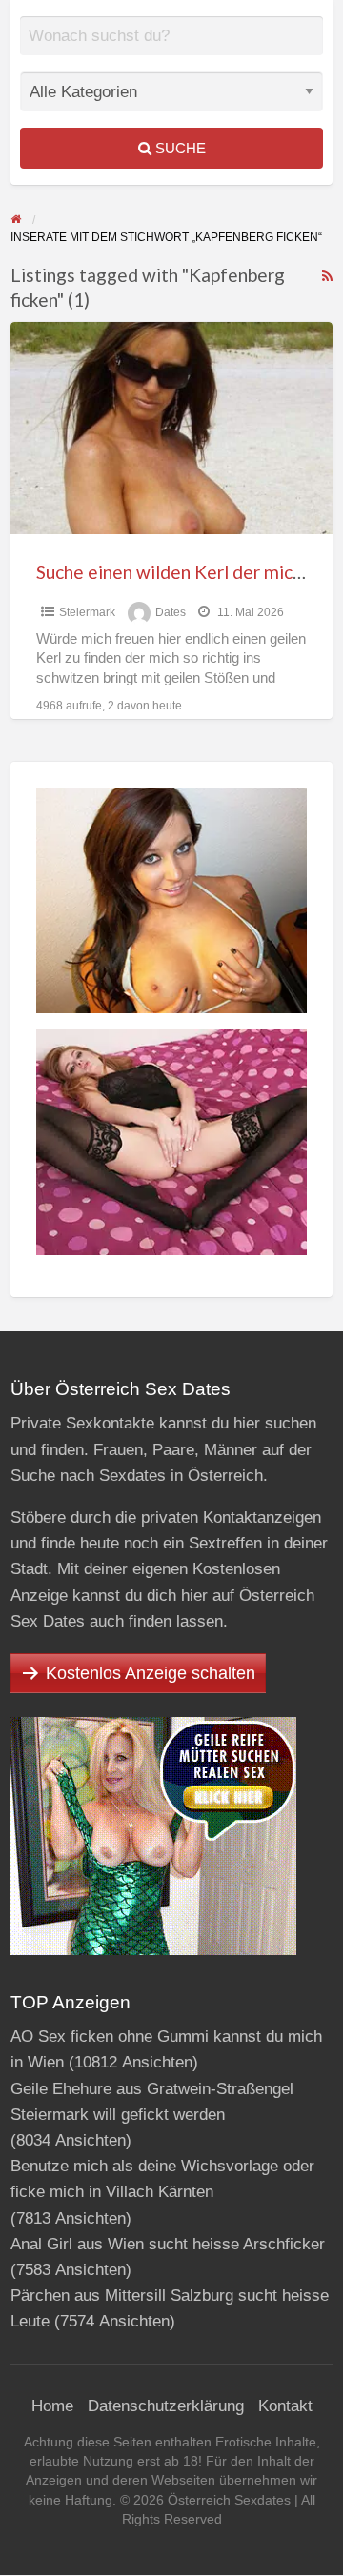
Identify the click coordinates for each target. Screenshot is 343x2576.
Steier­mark (87, 612)
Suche (179, 148)
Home (52, 2406)
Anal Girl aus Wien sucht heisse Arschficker (168, 2244)
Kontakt (285, 2406)
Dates (171, 612)
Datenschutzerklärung (166, 2406)
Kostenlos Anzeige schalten (151, 1673)
